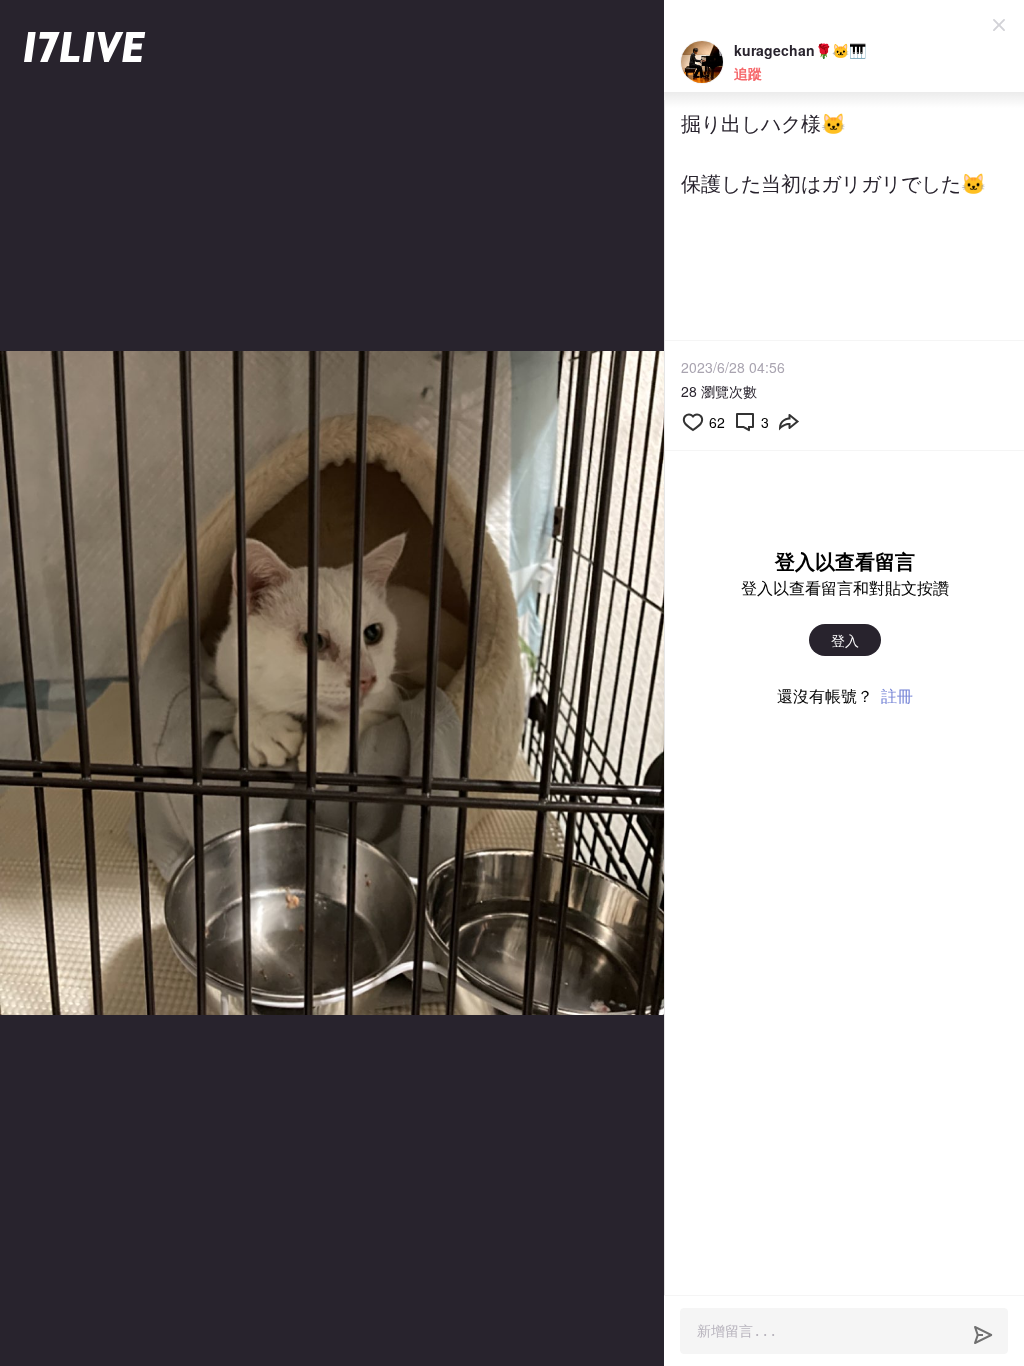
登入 (845, 640)
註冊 (897, 695)
